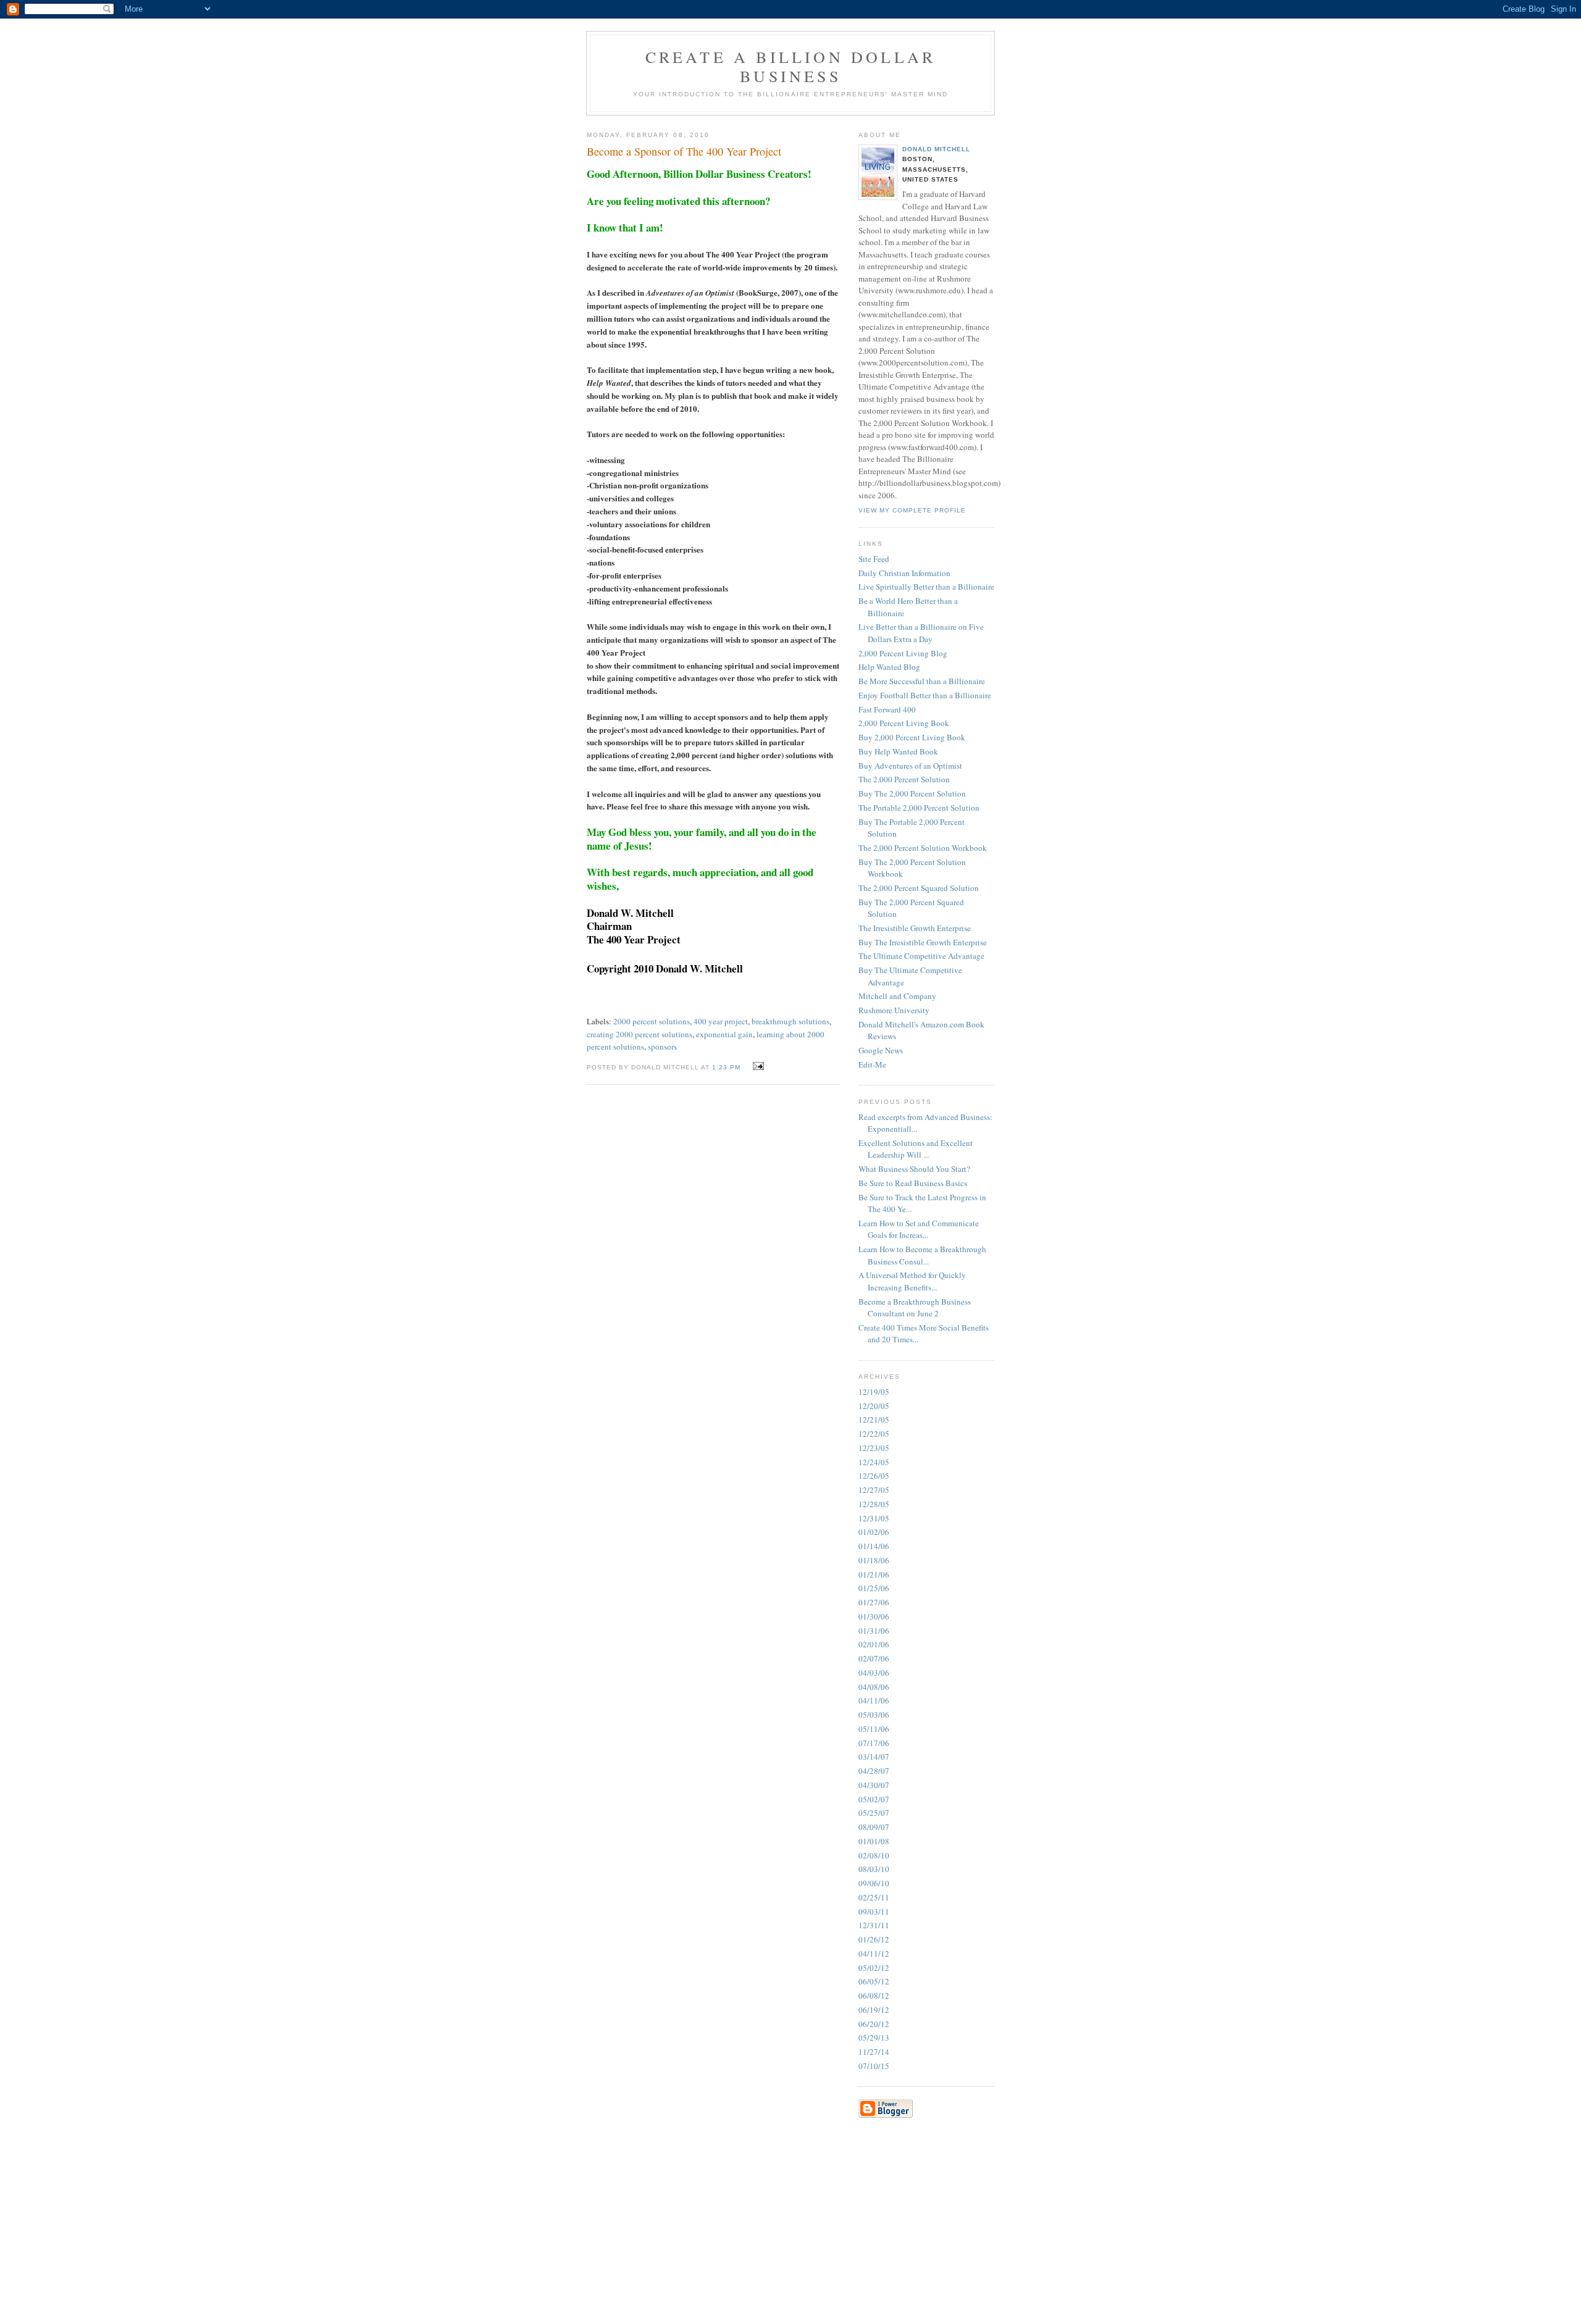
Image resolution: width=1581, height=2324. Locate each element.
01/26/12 (874, 1939)
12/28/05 (874, 1504)
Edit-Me (872, 1064)
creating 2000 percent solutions (640, 1034)
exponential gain (724, 1034)
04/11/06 (874, 1700)
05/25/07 (874, 1813)
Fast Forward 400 (887, 709)
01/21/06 (874, 1574)
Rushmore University (894, 1010)
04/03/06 (874, 1673)
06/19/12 (874, 2010)
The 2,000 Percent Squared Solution (919, 888)
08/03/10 (874, 1869)
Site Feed (874, 559)
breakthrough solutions (790, 1021)
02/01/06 (874, 1644)
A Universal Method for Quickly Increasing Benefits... (912, 1281)
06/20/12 (874, 2024)
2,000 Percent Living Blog (903, 653)
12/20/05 (874, 1406)
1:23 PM (726, 1067)
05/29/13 (874, 2038)
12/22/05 (874, 1434)
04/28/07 (874, 1771)
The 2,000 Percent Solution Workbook (923, 848)
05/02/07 (874, 1799)
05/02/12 (874, 1968)
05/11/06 (874, 1729)
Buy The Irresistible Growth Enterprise (923, 942)
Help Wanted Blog (889, 667)
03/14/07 (874, 1757)
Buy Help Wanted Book (898, 751)
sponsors (662, 1047)
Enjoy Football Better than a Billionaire (925, 695)
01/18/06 (874, 1560)
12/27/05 (874, 1490)
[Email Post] (757, 1066)
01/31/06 (874, 1631)
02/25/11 (874, 1897)
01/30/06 (874, 1616)
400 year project (721, 1021)
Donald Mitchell (936, 149)
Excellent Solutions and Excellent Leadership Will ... (916, 1149)
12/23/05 (874, 1448)
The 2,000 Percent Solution (904, 779)
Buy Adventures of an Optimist (910, 766)
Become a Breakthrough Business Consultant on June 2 (915, 1308)
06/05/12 (874, 1981)
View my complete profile (912, 510)
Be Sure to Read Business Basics (913, 1183)
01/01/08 (874, 1841)
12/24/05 (874, 1462)
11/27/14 (874, 2052)
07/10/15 (874, 2066)
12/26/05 (874, 1476)
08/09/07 (874, 1827)
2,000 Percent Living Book (904, 723)
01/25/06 (874, 1588)
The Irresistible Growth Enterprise (915, 928)
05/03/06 (874, 1715)
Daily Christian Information (904, 573)
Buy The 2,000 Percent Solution (912, 793)
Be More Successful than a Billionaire (922, 681)
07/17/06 (874, 1743)
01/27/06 (874, 1602)
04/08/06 (874, 1687)
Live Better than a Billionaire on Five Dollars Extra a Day (921, 633)
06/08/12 (874, 1996)
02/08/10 (874, 1855)
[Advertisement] (895, 2204)
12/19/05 (874, 1392)
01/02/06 (874, 1532)
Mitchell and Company (897, 996)
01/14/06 (874, 1546)
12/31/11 (874, 1925)
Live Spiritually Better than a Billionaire (926, 587)
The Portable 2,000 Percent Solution (919, 808)
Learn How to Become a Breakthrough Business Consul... (922, 1255)
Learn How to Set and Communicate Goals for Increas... (919, 1229)
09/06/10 (874, 1883)
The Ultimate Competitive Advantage (921, 956)
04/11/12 (874, 1954)
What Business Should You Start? (914, 1169)
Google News (881, 1050)
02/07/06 (874, 1658)
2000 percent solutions (652, 1021)
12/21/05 (874, 1419)
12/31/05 (874, 1518)
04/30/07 (874, 1785)
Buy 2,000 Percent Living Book (912, 737)
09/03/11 (874, 1912)
